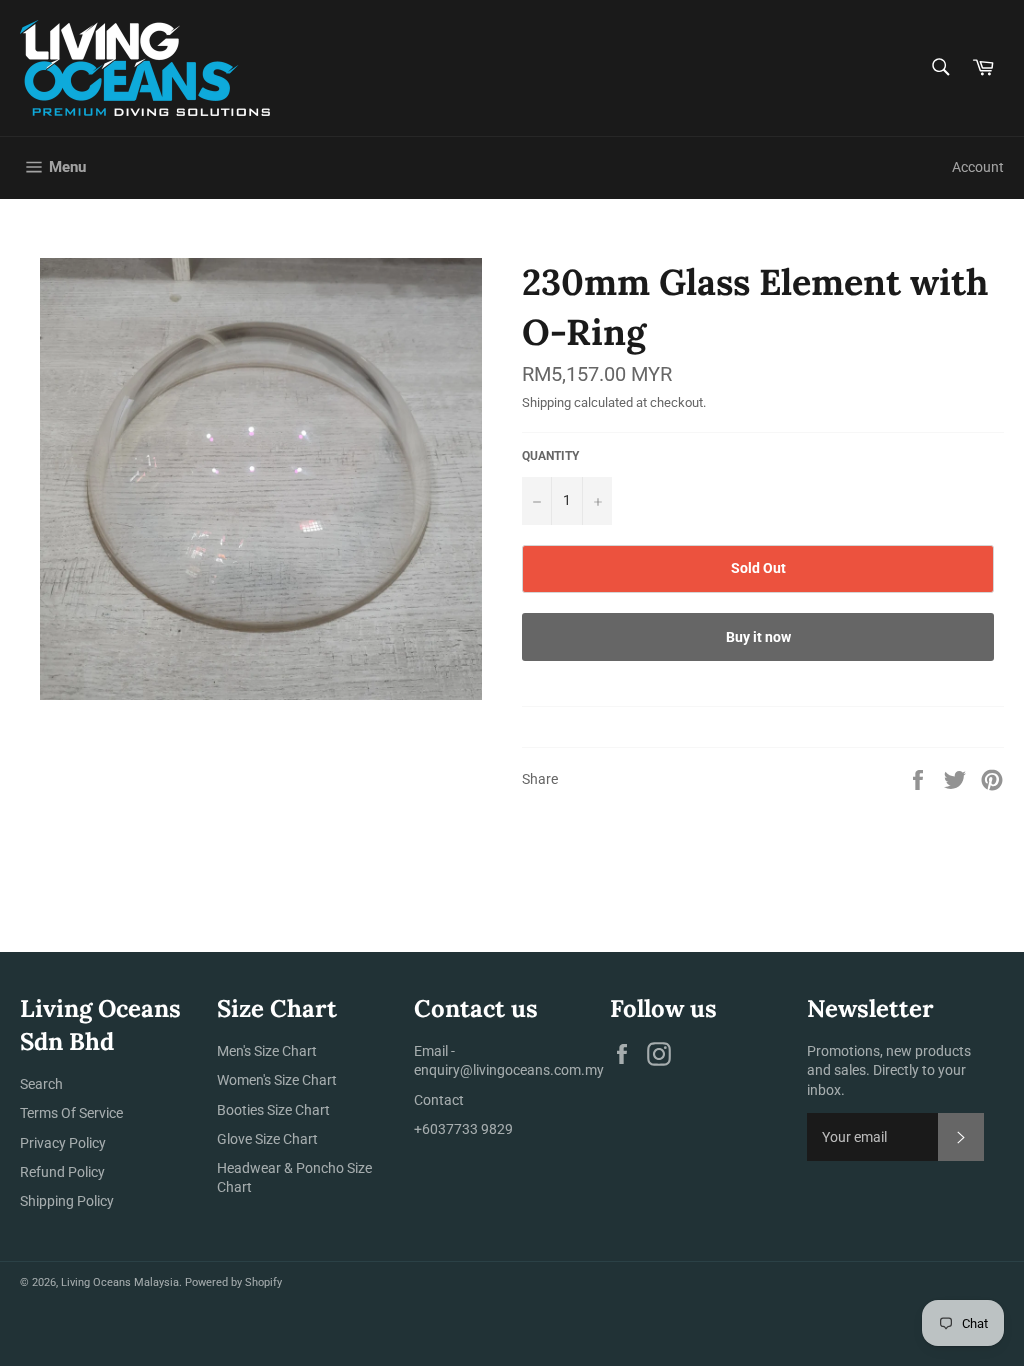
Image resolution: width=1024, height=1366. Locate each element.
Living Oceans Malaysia (120, 1282)
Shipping (546, 402)
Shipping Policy (67, 1201)
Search (41, 1084)
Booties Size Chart (273, 1110)
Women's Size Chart (277, 1080)
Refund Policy (62, 1172)
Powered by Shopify (233, 1282)
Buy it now (758, 637)
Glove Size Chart (267, 1139)
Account (978, 167)
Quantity (550, 456)
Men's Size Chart (267, 1051)
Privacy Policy (63, 1143)
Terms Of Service (71, 1113)
